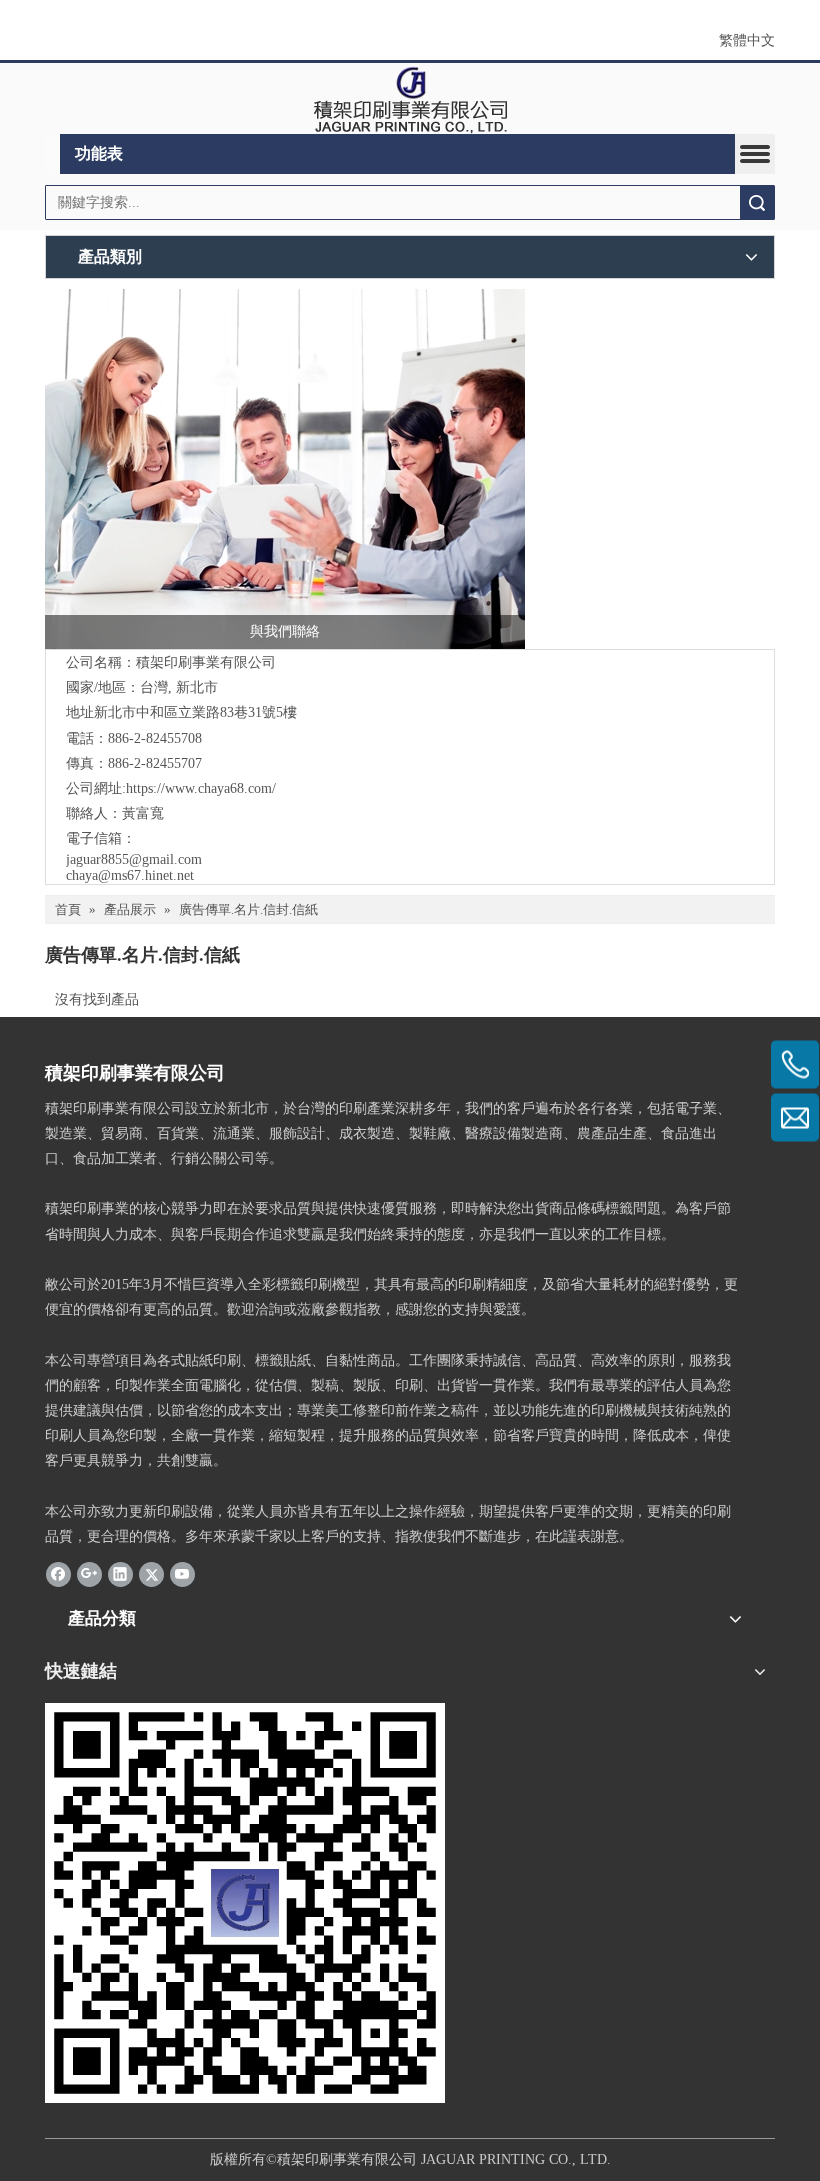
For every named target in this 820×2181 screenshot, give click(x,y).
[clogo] (410, 99)
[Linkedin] (120, 1573)
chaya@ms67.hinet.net (130, 875)
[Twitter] (151, 1573)
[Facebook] (58, 1573)
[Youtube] (182, 1573)
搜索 (757, 202)
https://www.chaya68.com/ (201, 788)
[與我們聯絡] (285, 469)
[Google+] (89, 1573)
